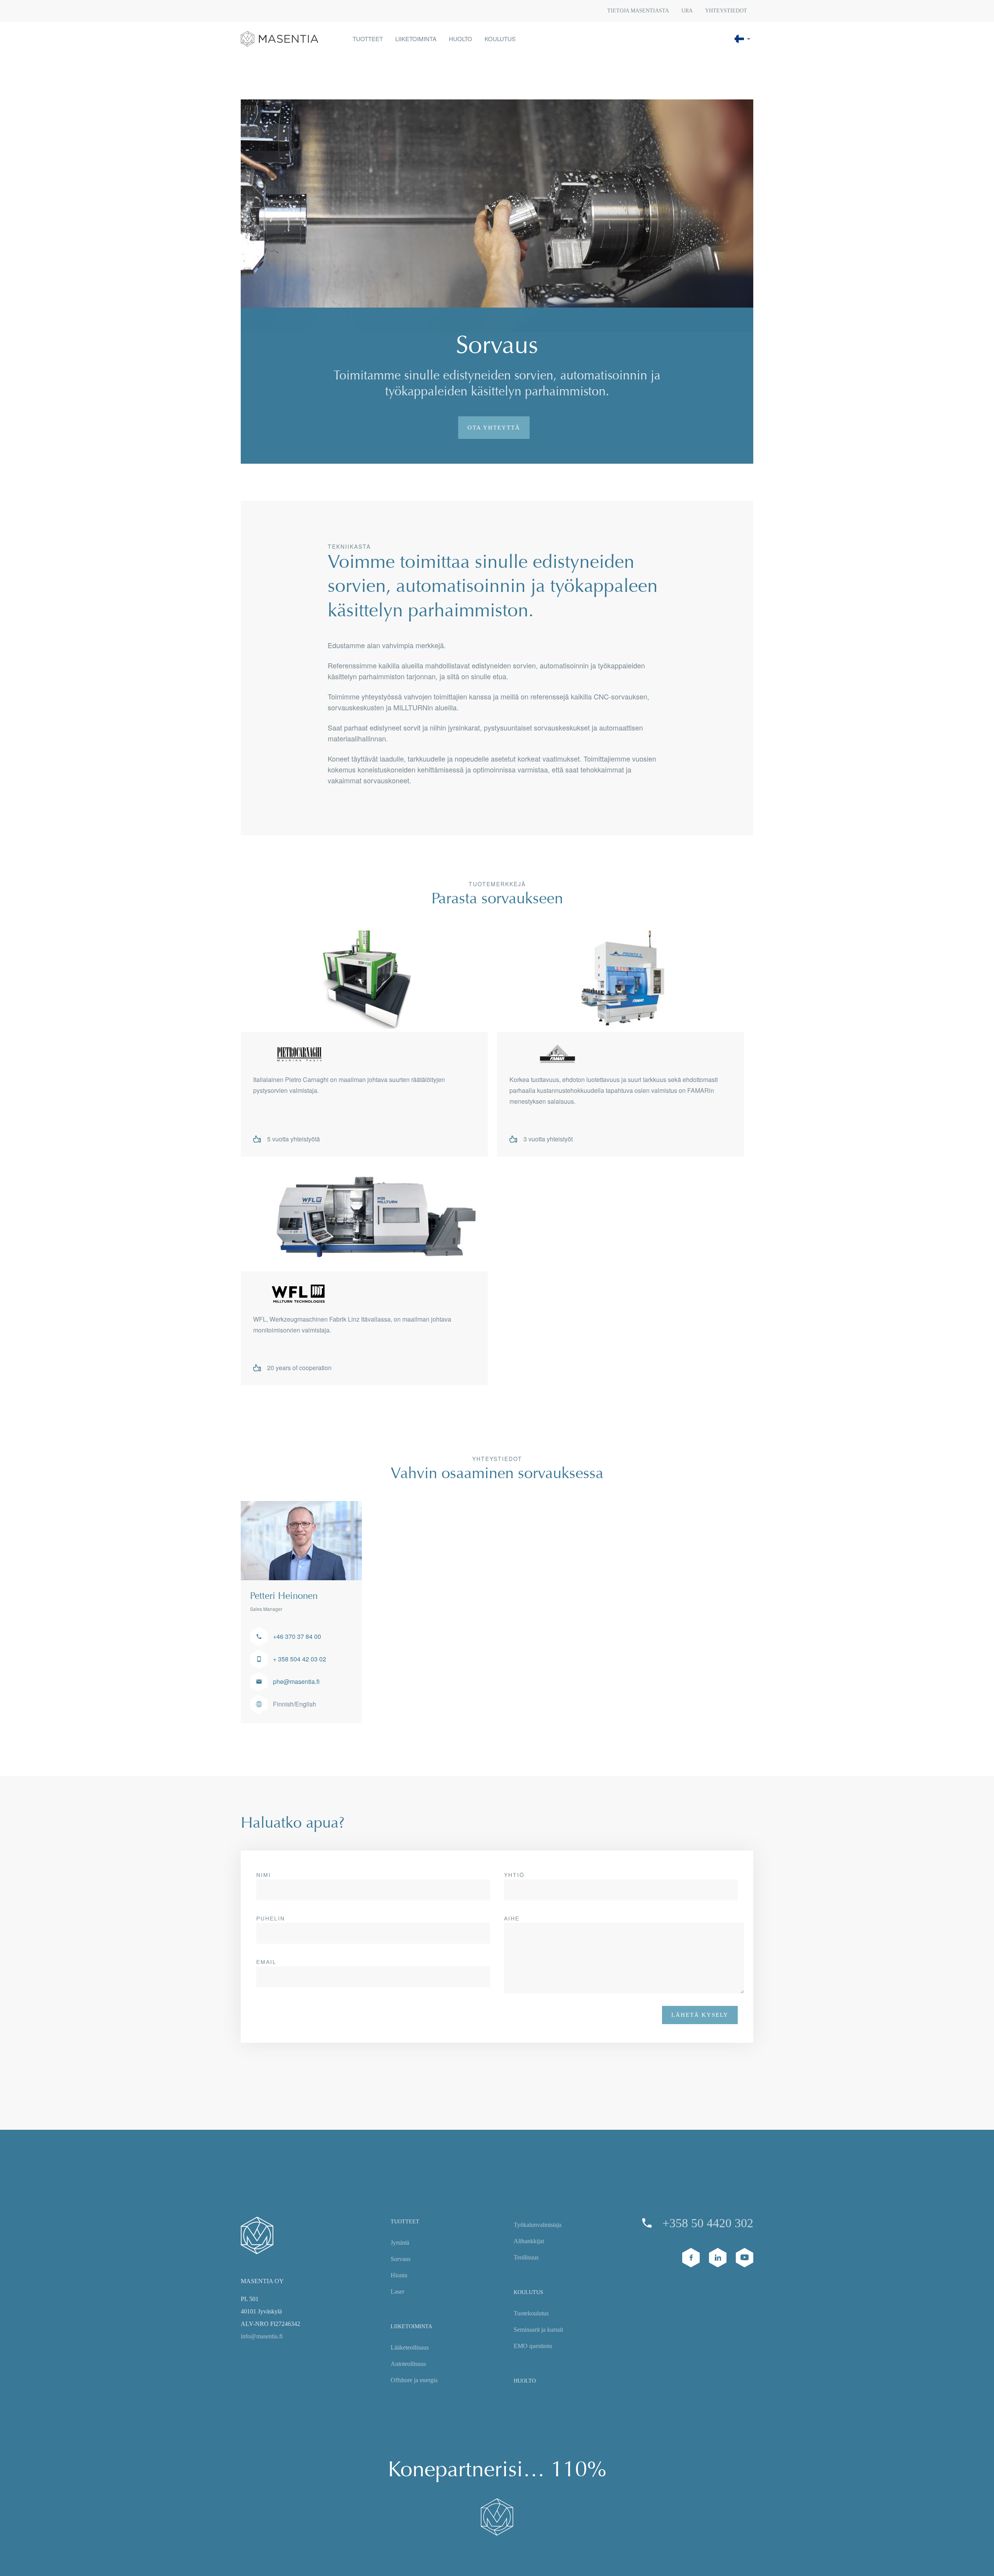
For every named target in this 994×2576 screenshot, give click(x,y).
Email (266, 1962)
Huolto (525, 2381)
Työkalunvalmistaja (538, 2225)
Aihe (512, 1919)
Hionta (399, 2275)
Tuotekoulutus (531, 2313)
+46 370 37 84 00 (297, 1636)
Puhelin (271, 1919)
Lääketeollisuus (410, 2347)
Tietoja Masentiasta (638, 11)
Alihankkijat (529, 2241)
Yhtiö (514, 1875)
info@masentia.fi (262, 2336)
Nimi (264, 1875)
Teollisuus (526, 2257)
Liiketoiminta (411, 2326)
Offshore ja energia (414, 2380)
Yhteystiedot (726, 11)
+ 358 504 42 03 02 (300, 1659)
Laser (397, 2292)
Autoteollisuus (408, 2364)
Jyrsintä (400, 2243)
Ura (687, 11)
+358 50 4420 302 (708, 2223)
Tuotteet (405, 2222)
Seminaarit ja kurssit (538, 2330)
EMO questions (533, 2346)
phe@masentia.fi (296, 1681)
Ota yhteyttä (494, 428)
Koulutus (528, 2292)
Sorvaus (401, 2259)
